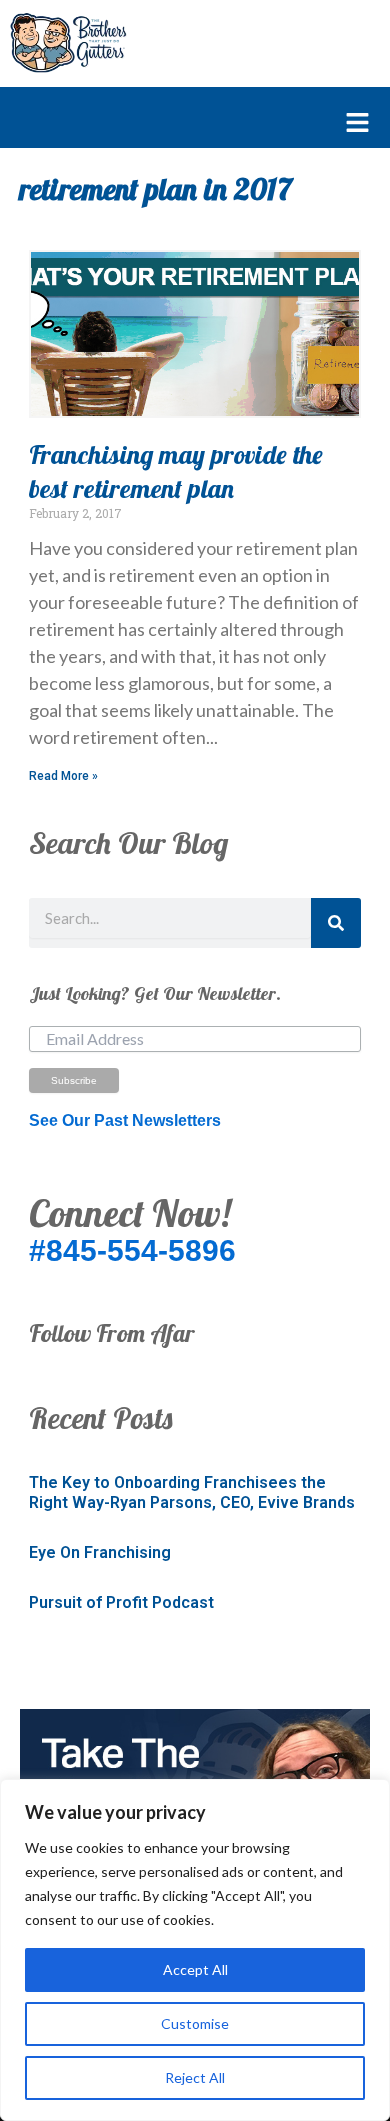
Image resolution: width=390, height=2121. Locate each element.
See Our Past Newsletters (125, 1120)
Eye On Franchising (100, 1552)
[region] (195, 1950)
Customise (195, 2023)
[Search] (336, 923)
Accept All (195, 1969)
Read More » (63, 776)
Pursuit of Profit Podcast (121, 1602)
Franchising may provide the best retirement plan (176, 471)
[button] (185, 124)
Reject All (195, 2077)
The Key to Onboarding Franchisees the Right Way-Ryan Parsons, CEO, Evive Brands (192, 1493)
